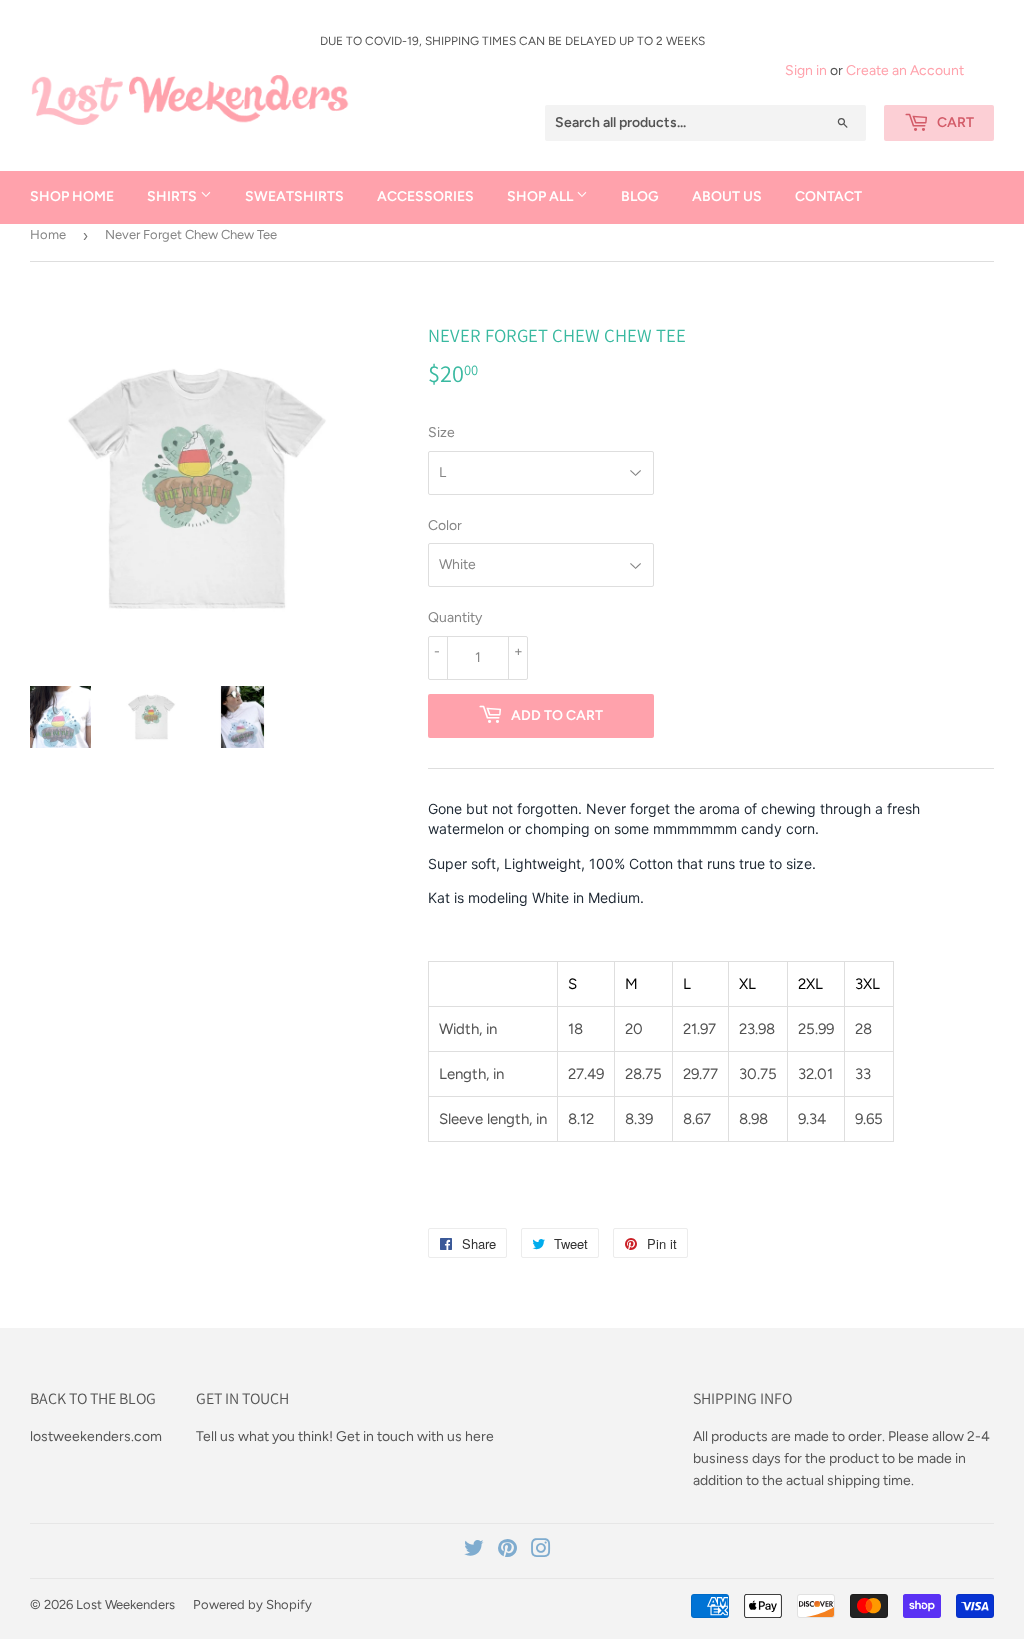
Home (48, 234)
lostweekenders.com (96, 1436)
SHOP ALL (541, 196)
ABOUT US (727, 196)
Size (441, 432)
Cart (954, 122)
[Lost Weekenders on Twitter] (474, 1551)
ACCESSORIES (425, 196)
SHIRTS (173, 196)
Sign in (806, 70)
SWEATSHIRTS (294, 196)
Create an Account (905, 70)
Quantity (455, 617)
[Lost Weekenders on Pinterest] (507, 1551)
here (479, 1436)
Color (445, 525)
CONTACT (828, 196)
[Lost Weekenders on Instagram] (541, 1551)
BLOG (640, 196)
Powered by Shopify (252, 1604)
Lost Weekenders (125, 1604)
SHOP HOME (72, 196)
